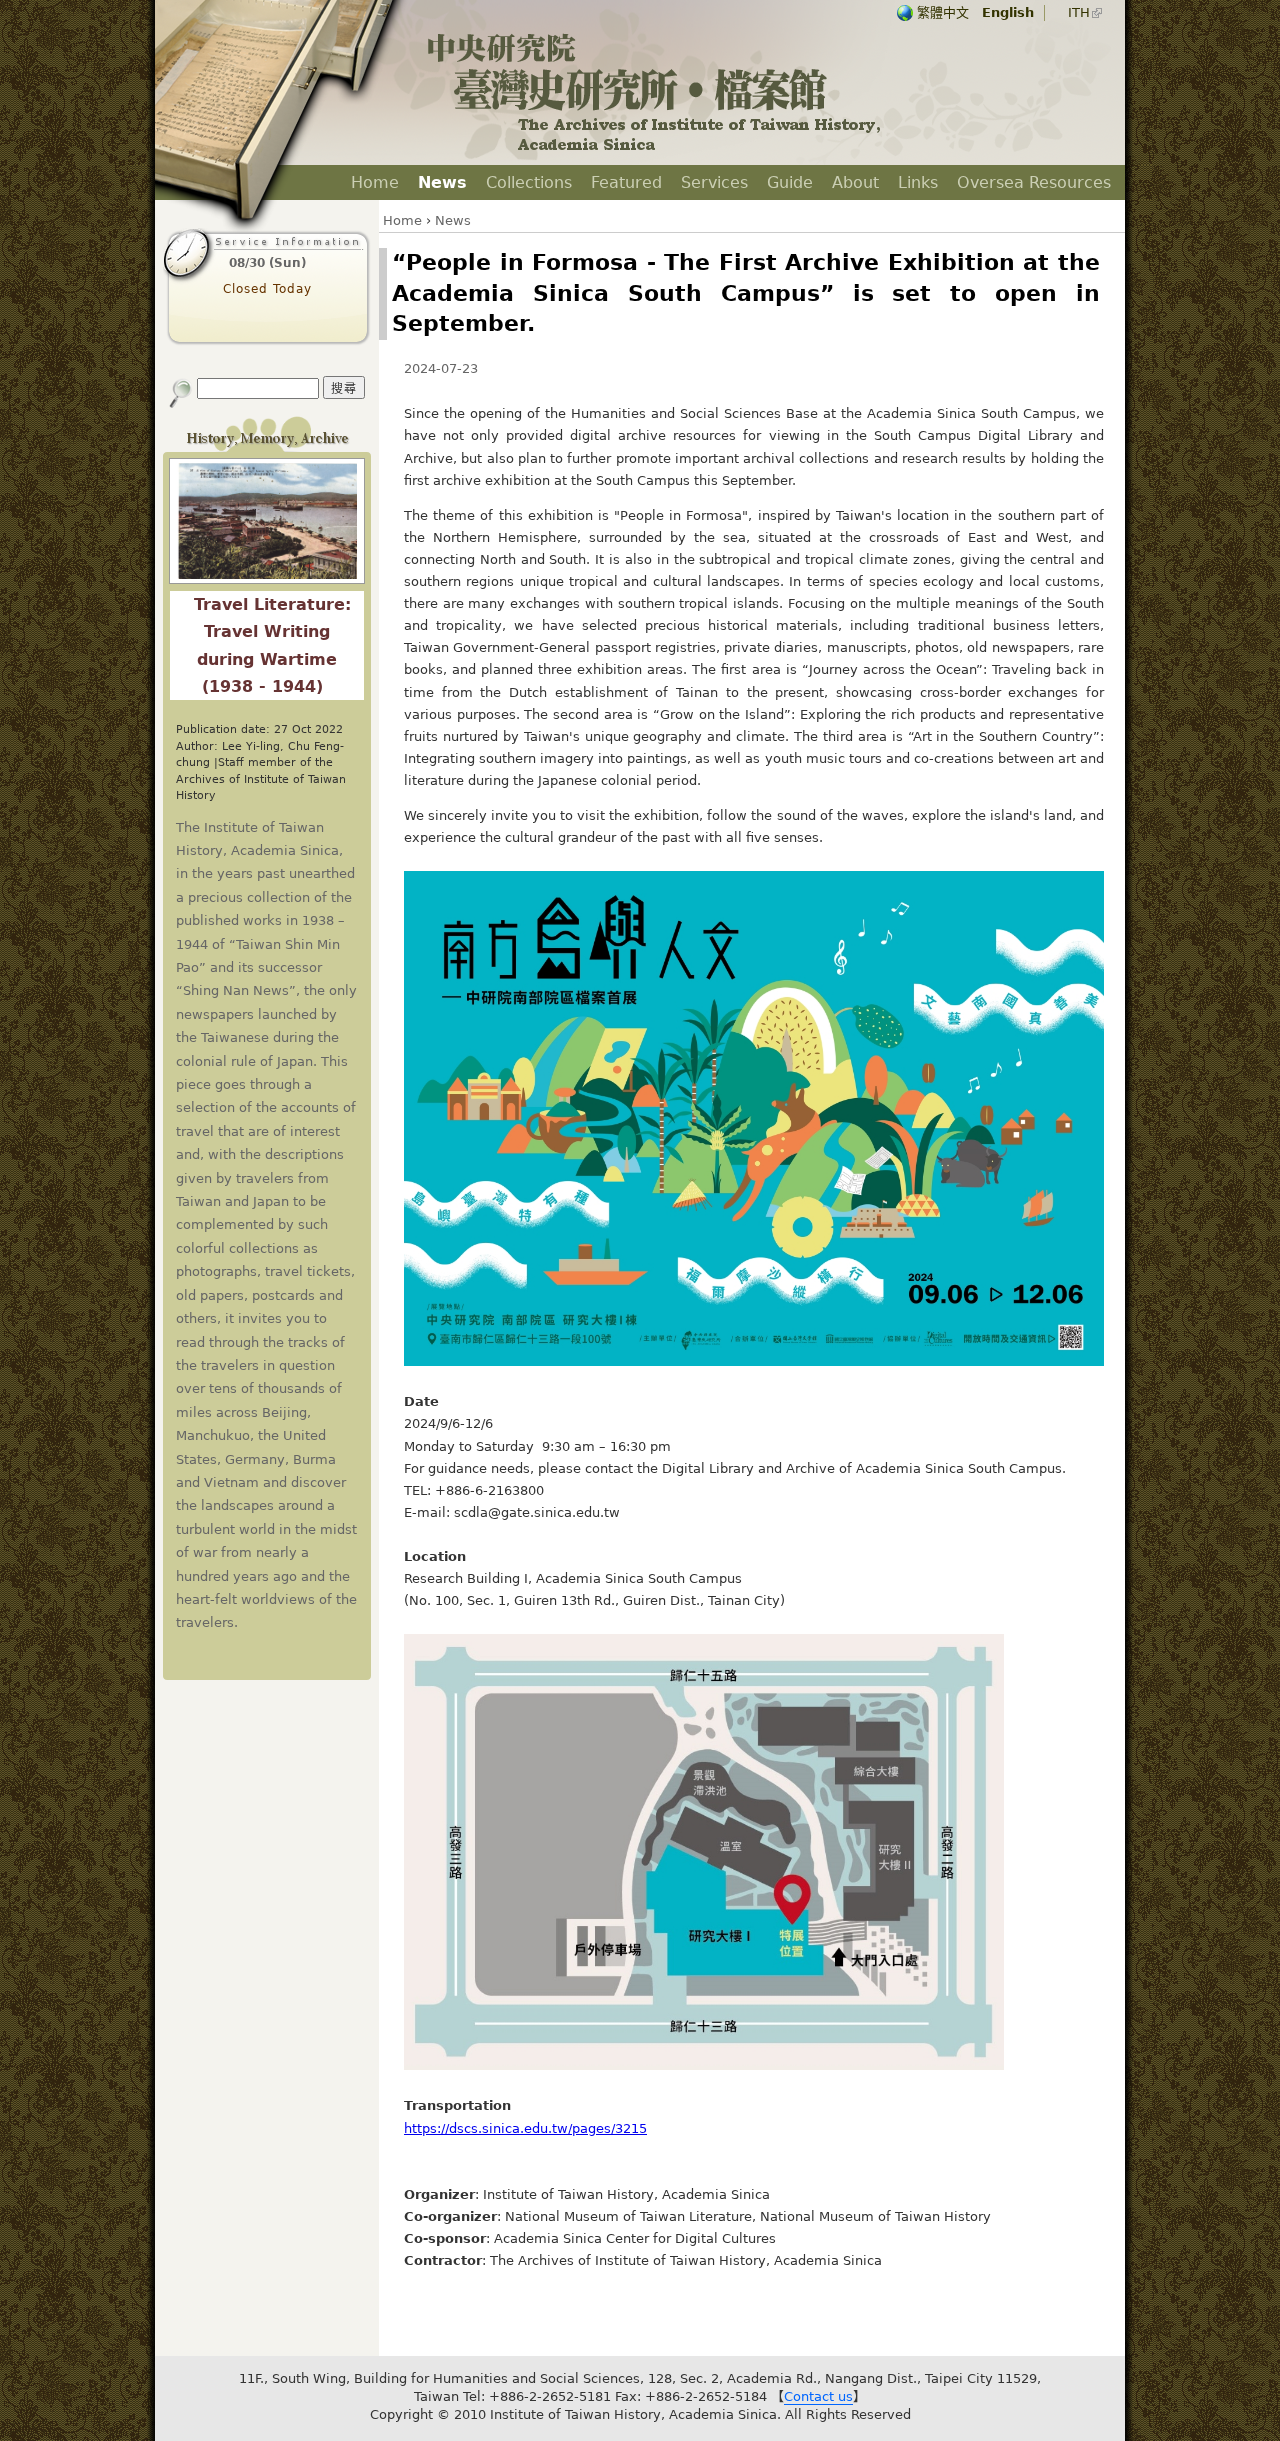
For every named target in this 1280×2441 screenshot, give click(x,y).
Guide (790, 182)
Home (375, 182)
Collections (529, 182)
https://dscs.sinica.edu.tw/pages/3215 (525, 2128)
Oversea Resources (1034, 182)
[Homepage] (655, 150)
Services (714, 182)
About (855, 182)
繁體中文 (943, 12)
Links (918, 182)
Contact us (818, 2396)
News (442, 182)
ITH (1079, 12)
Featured (626, 182)
